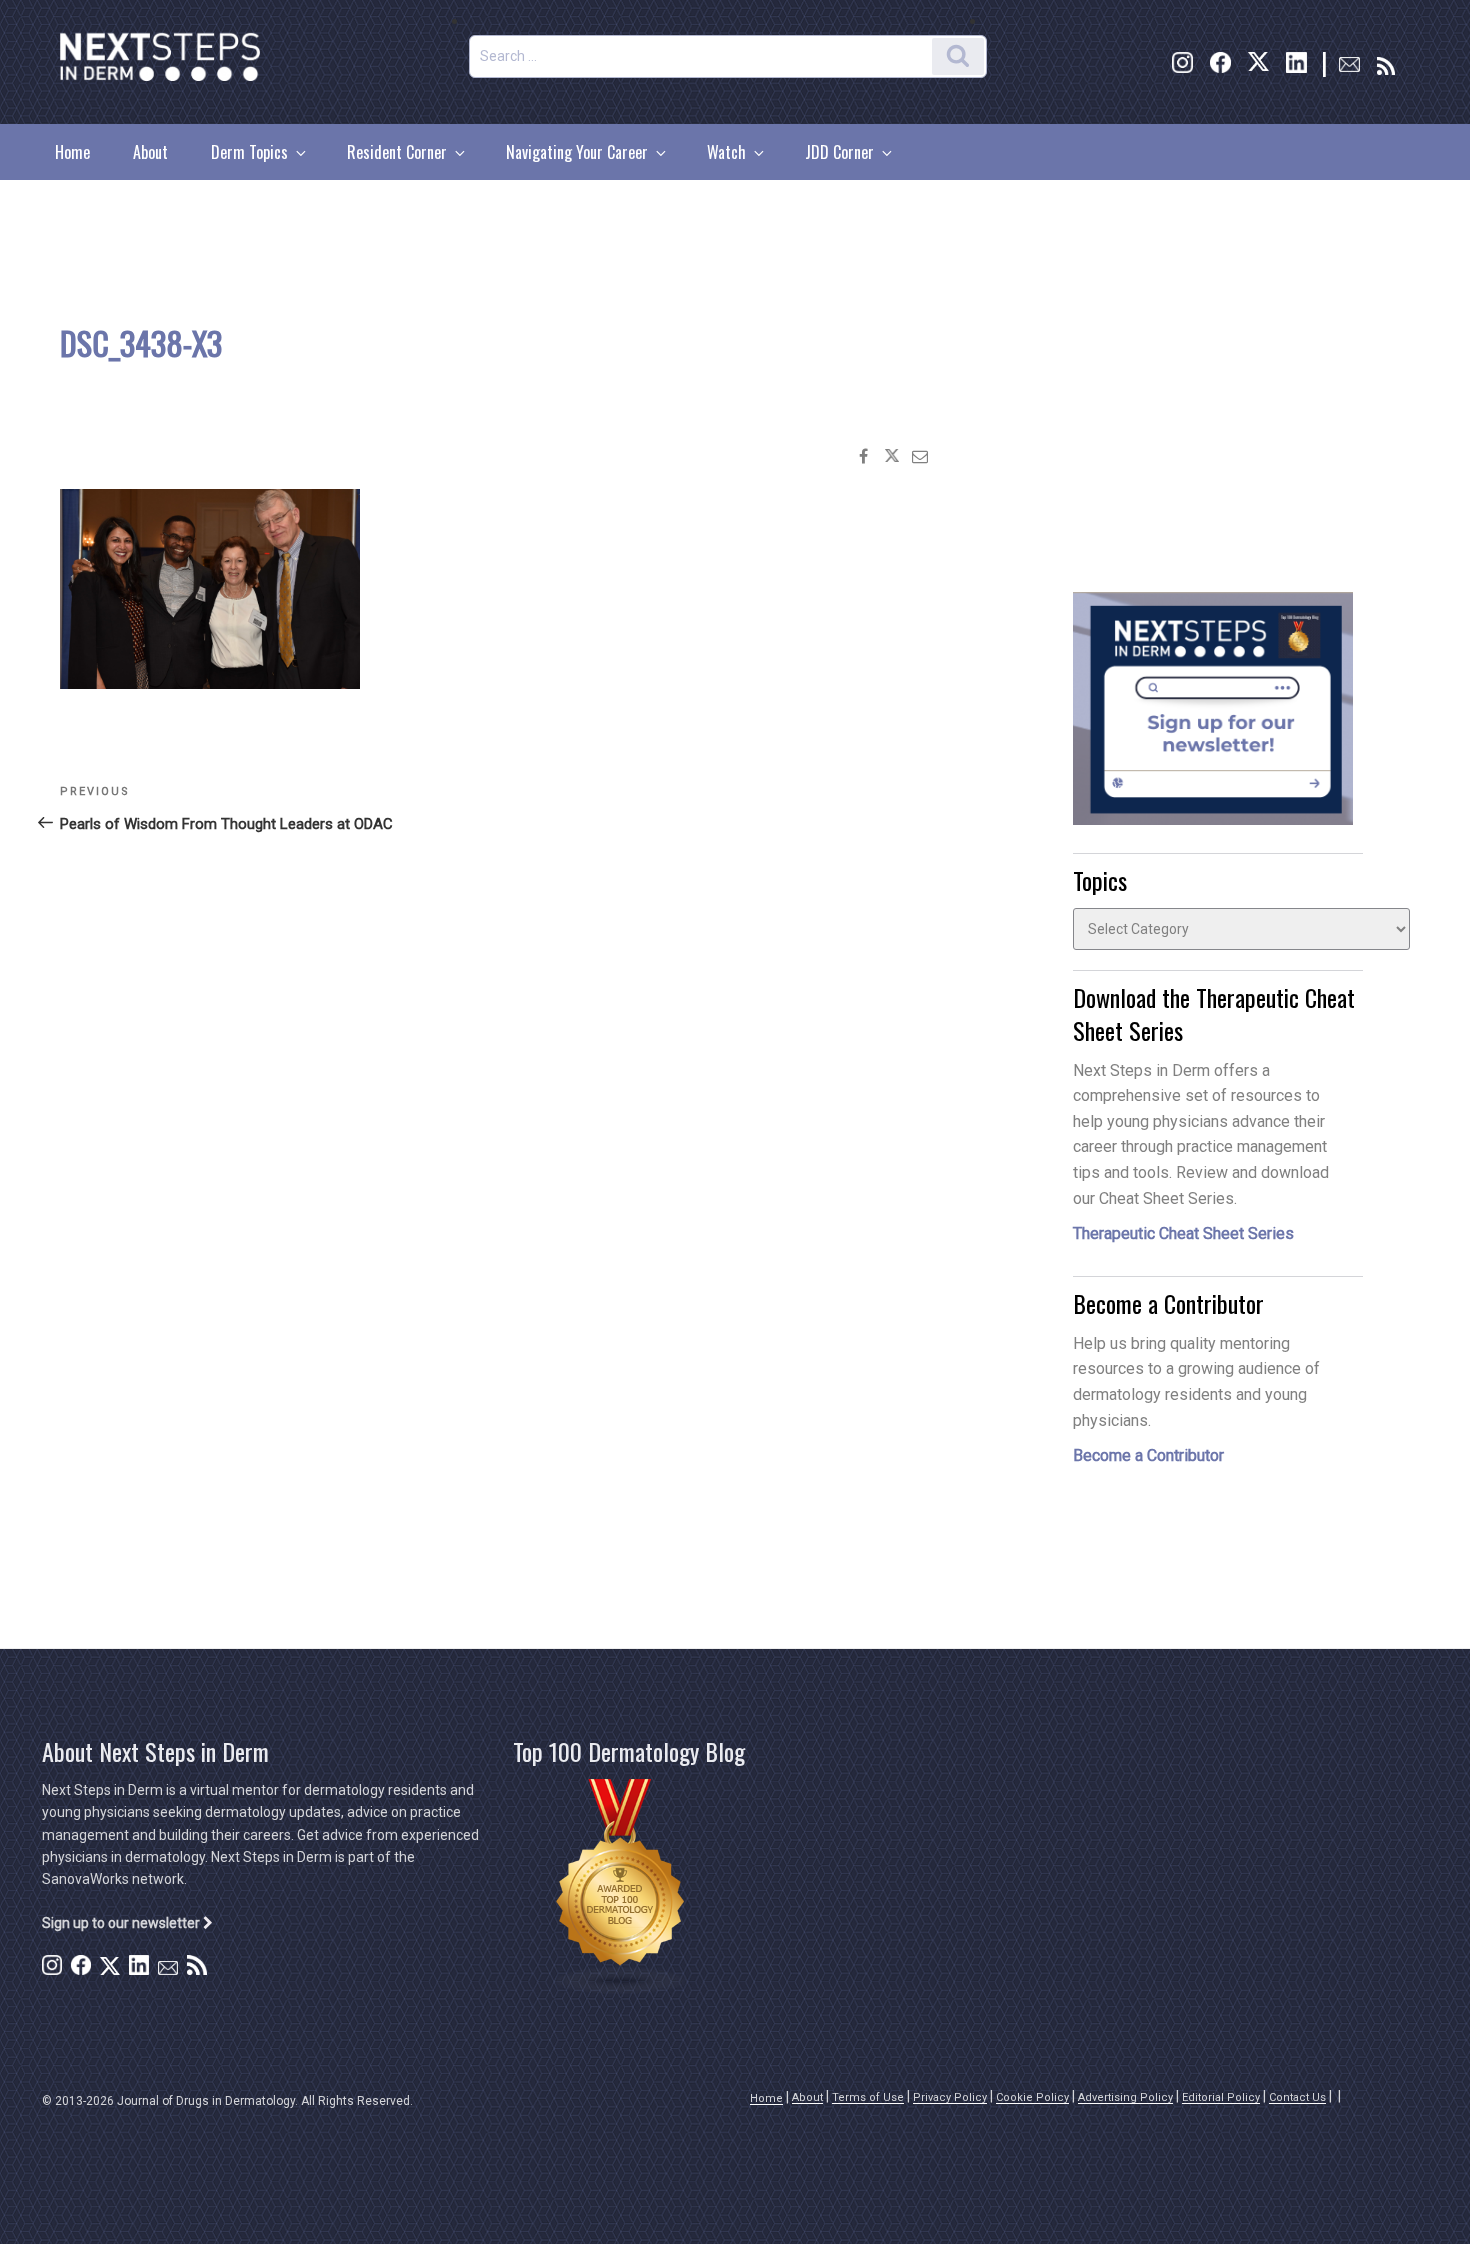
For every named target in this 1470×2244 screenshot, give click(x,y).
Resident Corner (397, 152)
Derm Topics (249, 152)
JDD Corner (839, 152)
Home (72, 152)
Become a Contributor (1148, 1455)
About (150, 152)
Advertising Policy (1125, 2097)
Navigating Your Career (577, 152)
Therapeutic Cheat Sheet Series (1183, 1233)
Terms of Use (868, 2097)
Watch (726, 152)
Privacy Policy (950, 2097)
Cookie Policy (1032, 2097)
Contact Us (1297, 2097)
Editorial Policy (1221, 2097)
